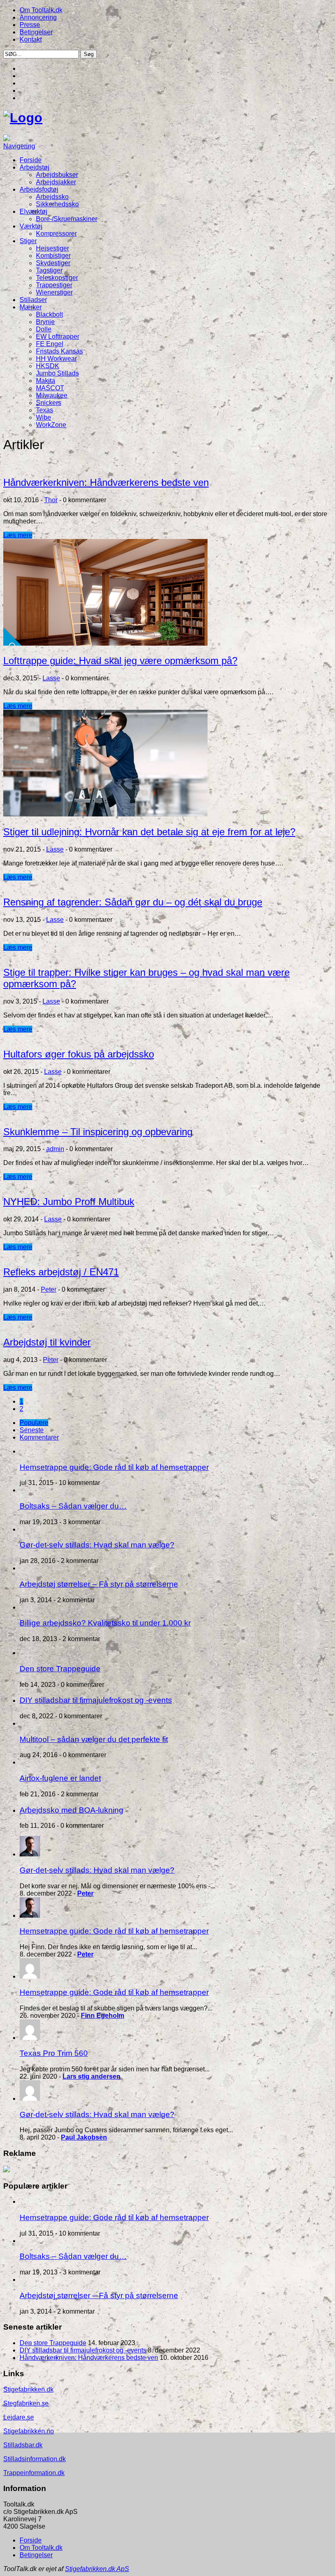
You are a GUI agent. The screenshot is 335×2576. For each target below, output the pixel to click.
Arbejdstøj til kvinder (47, 1342)
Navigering (19, 146)
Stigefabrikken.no (29, 2431)
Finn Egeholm (103, 2016)
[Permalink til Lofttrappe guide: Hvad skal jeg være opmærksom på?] (105, 643)
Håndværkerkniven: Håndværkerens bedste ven (106, 482)
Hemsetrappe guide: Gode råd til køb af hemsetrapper (114, 1467)
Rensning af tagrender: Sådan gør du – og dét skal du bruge (133, 902)
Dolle (44, 329)
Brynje (45, 322)
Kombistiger (53, 256)
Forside (31, 160)
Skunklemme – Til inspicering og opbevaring (98, 1132)
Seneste (32, 1430)
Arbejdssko (52, 197)
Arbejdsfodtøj (39, 189)
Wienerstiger (54, 292)
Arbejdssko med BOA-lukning (71, 1810)
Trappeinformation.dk (34, 2473)
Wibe (44, 417)
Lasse (51, 678)
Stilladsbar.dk (23, 2445)
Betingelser (36, 32)
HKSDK (48, 366)
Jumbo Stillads (57, 373)
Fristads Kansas (59, 351)
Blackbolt (49, 314)
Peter (49, 1289)
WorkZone (51, 425)
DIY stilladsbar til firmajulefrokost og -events (96, 1700)
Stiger (28, 241)
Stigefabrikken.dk (28, 2389)
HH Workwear (56, 359)
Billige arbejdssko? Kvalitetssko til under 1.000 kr (105, 1623)
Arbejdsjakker (56, 182)
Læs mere (18, 535)
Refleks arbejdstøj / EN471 (61, 1272)
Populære (34, 1423)
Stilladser (33, 300)
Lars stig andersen (92, 2076)
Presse (30, 25)
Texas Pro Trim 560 (54, 2053)
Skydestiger (53, 263)
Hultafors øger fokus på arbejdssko (79, 1054)
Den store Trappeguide (60, 1669)
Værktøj (31, 226)
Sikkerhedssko (57, 204)
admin (55, 1149)
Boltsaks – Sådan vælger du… (73, 1506)
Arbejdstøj (35, 167)
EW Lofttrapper (58, 337)
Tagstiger (49, 270)
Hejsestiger (52, 248)
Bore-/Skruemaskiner (67, 219)
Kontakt (31, 39)
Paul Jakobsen (84, 2137)
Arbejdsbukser (57, 175)
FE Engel (50, 344)
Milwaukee (52, 395)
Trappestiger (54, 285)
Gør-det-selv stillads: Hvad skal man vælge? (97, 1545)
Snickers (49, 403)
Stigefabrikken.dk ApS (97, 2569)
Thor (51, 500)
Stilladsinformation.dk (35, 2459)
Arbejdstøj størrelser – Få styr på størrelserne (99, 1584)
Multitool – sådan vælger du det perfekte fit (94, 1739)
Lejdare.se (19, 2417)
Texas (45, 410)
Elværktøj (33, 211)
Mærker (31, 307)
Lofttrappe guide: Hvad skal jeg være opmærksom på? (120, 661)
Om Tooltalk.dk (41, 10)
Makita (46, 381)
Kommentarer (39, 1437)
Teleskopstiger (57, 278)
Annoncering (38, 17)
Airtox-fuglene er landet (60, 1778)
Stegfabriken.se (26, 2403)
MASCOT (50, 388)
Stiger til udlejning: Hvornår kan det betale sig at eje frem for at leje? (149, 832)
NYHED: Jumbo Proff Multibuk (69, 1202)
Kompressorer (56, 234)
